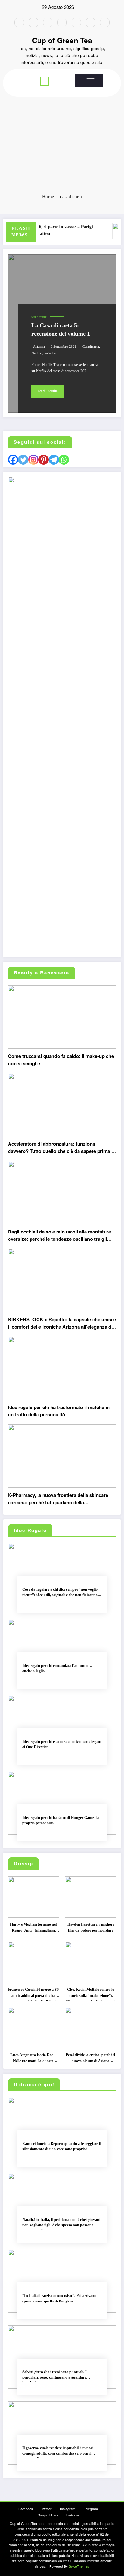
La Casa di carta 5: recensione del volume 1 (61, 330)
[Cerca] (91, 78)
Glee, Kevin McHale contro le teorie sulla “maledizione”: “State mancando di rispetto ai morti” (91, 1994)
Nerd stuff (39, 317)
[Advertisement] (62, 122)
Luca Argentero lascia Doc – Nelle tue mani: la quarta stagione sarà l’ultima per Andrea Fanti (33, 2059)
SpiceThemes (79, 2566)
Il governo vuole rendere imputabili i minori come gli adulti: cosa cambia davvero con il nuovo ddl (58, 2452)
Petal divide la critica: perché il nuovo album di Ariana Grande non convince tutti (90, 2059)
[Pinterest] (44, 460)
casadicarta (91, 347)
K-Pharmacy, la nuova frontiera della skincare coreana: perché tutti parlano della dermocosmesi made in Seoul (58, 1499)
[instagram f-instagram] (48, 23)
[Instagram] (33, 460)
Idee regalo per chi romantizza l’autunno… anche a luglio (57, 1668)
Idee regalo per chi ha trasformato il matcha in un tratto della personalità (59, 1411)
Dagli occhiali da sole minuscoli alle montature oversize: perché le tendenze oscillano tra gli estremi (59, 1236)
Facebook (26, 2509)
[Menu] (45, 81)
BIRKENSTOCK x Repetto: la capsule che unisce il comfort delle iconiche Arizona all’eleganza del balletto (62, 1324)
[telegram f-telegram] (62, 23)
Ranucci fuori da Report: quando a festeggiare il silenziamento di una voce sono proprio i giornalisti (62, 2148)
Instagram (68, 2509)
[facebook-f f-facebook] (19, 23)
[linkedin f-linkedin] (91, 23)
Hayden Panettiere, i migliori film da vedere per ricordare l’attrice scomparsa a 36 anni (90, 1929)
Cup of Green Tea (62, 40)
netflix (37, 353)
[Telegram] (54, 460)
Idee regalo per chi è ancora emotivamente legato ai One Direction (62, 1744)
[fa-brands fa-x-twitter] (33, 23)
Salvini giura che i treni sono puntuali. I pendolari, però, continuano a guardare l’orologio (55, 2376)
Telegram (91, 2509)
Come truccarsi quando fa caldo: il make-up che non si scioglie (61, 1060)
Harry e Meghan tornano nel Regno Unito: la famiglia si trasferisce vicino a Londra (33, 1929)
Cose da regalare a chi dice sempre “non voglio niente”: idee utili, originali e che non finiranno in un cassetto (62, 1593)
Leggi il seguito (48, 391)
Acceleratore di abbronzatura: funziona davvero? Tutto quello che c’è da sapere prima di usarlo (62, 1148)
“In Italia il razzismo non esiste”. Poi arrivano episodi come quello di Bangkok (59, 2298)
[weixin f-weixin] (76, 23)
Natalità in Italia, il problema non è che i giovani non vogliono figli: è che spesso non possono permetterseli (61, 2224)
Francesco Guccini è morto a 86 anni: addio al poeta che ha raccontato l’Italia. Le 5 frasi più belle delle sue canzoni (33, 1994)
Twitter (47, 2509)
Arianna (39, 347)
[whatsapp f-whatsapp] (105, 23)
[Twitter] (23, 460)
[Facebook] (13, 460)
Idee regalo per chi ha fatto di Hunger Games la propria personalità (61, 1820)
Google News (48, 2515)
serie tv (50, 353)
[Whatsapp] (64, 460)
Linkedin (73, 2515)
